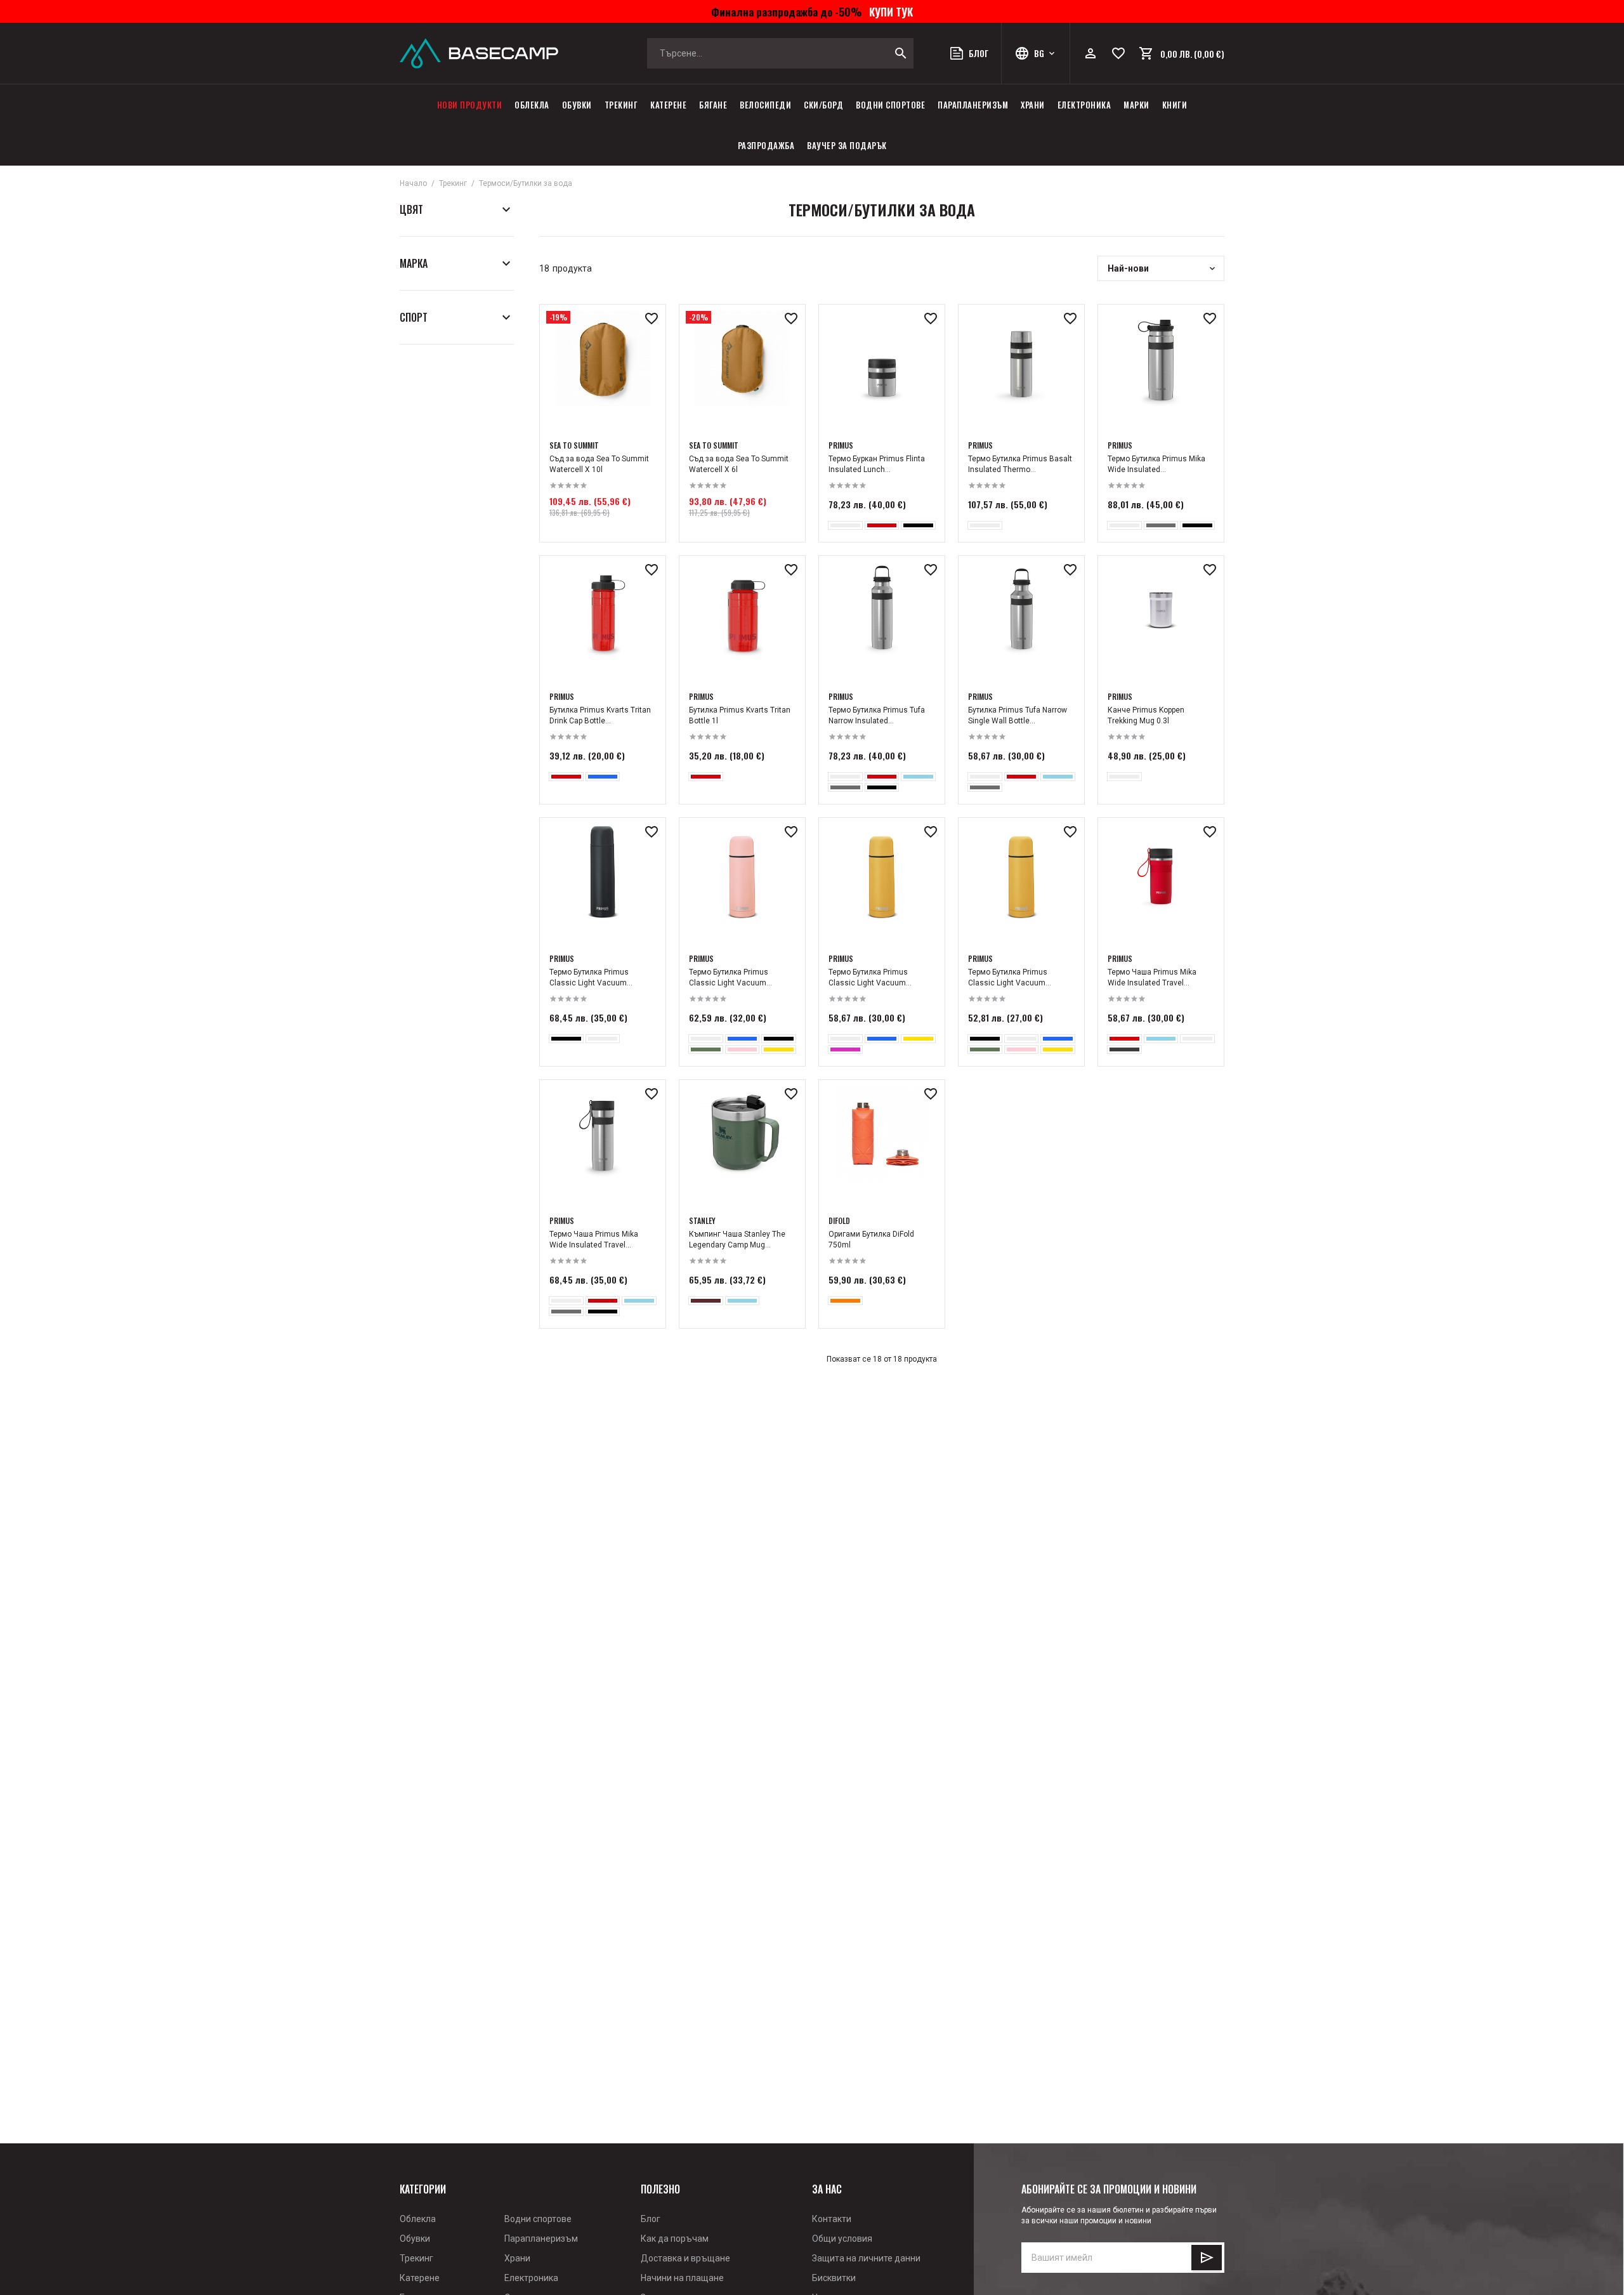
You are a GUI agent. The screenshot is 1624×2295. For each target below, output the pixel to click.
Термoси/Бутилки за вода (526, 183)
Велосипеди (765, 105)
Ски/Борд (823, 105)
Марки (1136, 105)
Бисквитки (834, 2278)
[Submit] (1207, 2258)
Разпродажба (766, 145)
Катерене (668, 105)
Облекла (532, 105)
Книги (1175, 105)
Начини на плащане (682, 2278)
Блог (651, 2219)
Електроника (1084, 105)
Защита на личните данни (866, 2258)
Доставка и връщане (685, 2258)
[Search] (901, 53)
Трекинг (621, 105)
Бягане (713, 105)
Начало (413, 183)
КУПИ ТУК (888, 11)
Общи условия (842, 2239)
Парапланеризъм (973, 105)
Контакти (832, 2219)
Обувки (577, 105)
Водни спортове (890, 105)
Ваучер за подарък (847, 145)
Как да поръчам (675, 2239)
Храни (1033, 105)
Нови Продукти (470, 105)
